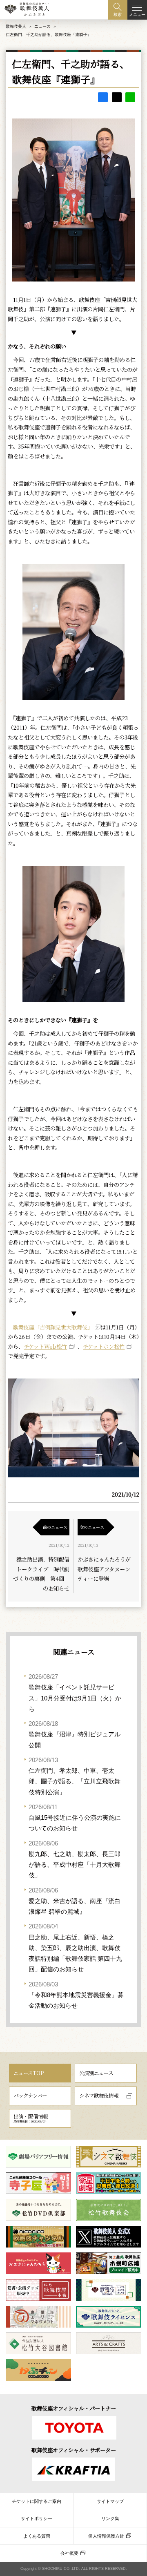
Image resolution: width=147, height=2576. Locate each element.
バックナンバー (30, 2096)
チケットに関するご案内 (37, 2501)
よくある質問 (37, 2536)
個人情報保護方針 (106, 2536)
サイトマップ (110, 2501)
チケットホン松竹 (104, 1346)
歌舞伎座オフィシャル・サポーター (74, 2450)
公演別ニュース (96, 2073)
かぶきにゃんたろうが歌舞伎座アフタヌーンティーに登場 (104, 1569)
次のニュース (92, 1527)
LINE (130, 97)
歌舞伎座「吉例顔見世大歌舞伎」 (53, 1327)
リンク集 (110, 2518)
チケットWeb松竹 (45, 1346)
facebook (103, 97)
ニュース (42, 26)
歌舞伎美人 (16, 26)
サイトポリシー (37, 2518)
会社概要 (69, 2553)
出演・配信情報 (31, 2118)
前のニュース (55, 1527)
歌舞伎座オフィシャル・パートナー (74, 2408)
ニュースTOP (29, 2073)
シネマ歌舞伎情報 (99, 2096)
